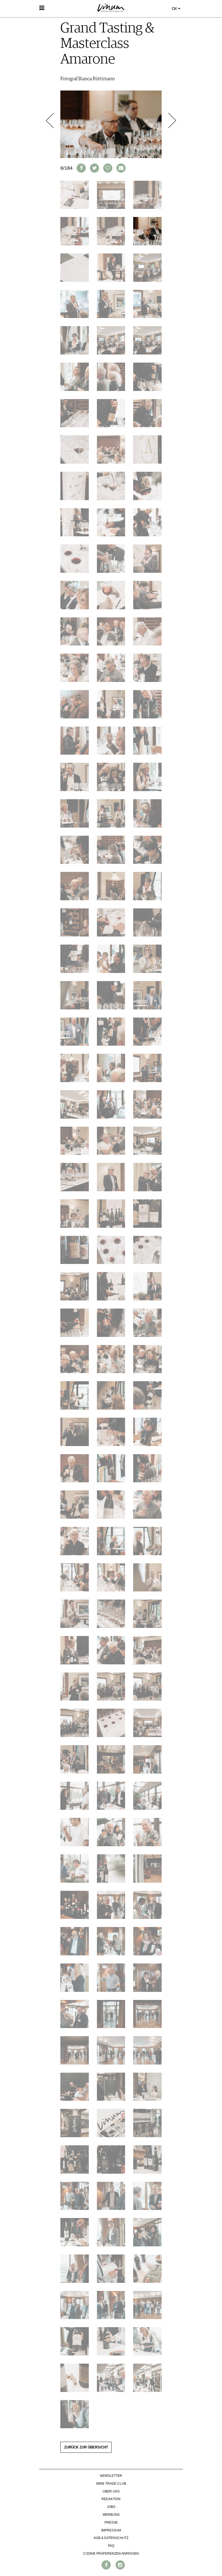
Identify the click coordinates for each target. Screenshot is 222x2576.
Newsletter (111, 2476)
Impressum (111, 2530)
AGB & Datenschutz (111, 2538)
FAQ (111, 2546)
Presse (111, 2523)
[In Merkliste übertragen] (108, 168)
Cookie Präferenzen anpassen (111, 2554)
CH (175, 9)
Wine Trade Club (111, 2484)
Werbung (111, 2515)
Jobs (111, 2507)
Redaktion (111, 2499)
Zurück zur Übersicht (86, 2447)
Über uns (111, 2491)
